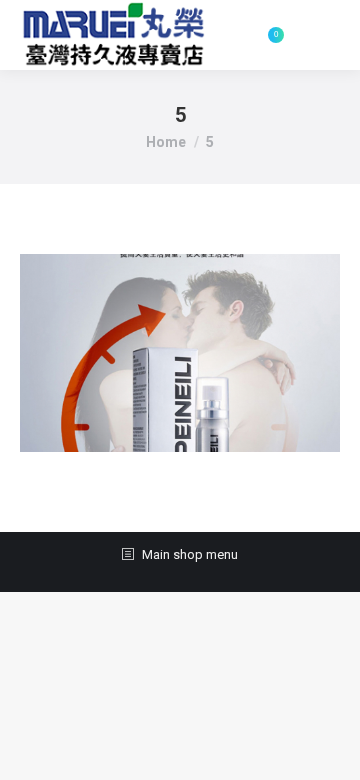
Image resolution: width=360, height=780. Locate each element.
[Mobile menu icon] (322, 34)
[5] (180, 353)
